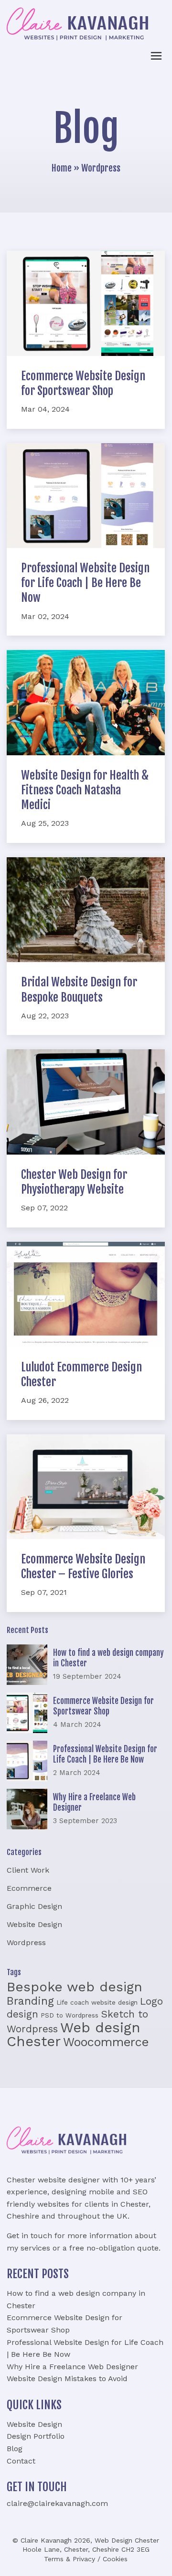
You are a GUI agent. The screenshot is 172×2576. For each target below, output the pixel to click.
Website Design (34, 1924)
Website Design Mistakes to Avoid (67, 2378)
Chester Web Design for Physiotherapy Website (74, 1182)
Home (62, 168)
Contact (21, 2461)
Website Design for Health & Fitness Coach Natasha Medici (85, 790)
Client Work (28, 1870)
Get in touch (29, 2236)
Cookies (115, 2559)
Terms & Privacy (70, 2559)
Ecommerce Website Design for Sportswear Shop (83, 383)
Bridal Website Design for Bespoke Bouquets (79, 989)
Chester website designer (53, 2180)
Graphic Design (34, 1906)
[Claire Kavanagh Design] (77, 24)
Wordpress (26, 1942)
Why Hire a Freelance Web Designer (72, 2367)
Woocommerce (106, 2042)
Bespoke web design (75, 1987)
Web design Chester (74, 2035)
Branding (30, 2001)
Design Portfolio (36, 2436)
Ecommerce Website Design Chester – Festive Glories (83, 1567)
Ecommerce (29, 1888)
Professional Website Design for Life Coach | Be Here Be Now (85, 583)
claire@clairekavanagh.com (57, 2503)
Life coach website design (97, 2003)
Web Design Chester (127, 2540)
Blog (15, 2449)
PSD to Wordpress (70, 2015)
